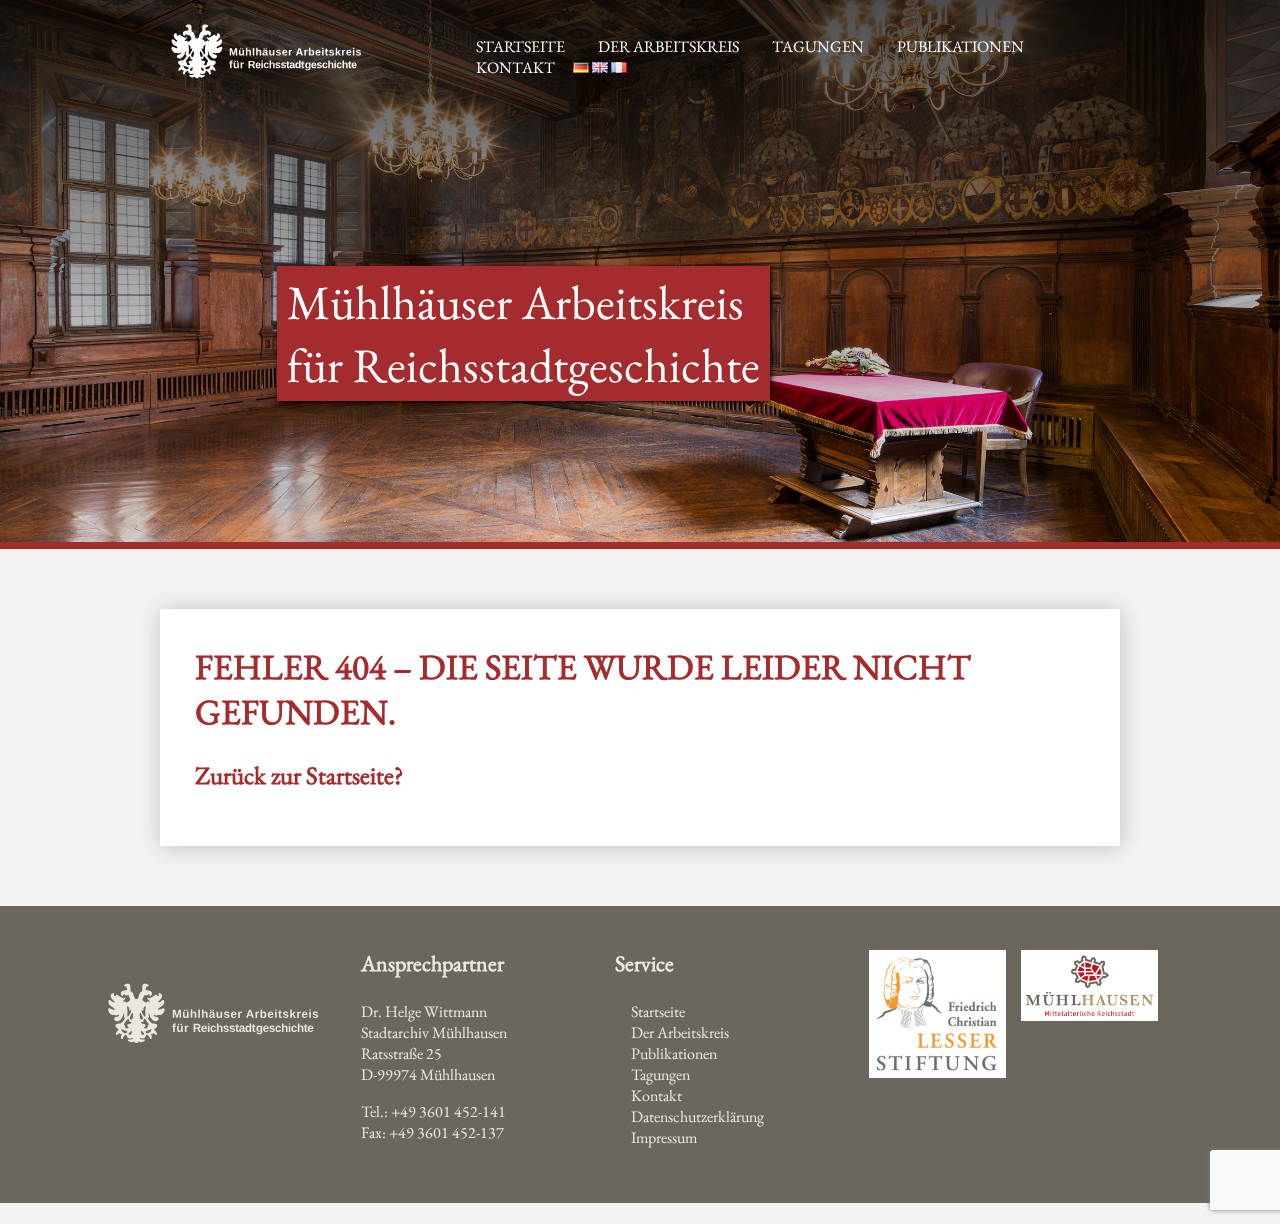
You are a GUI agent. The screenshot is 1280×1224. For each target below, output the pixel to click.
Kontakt (515, 67)
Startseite (658, 1011)
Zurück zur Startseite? (299, 775)
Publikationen (960, 46)
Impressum (664, 1137)
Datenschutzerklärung (697, 1116)
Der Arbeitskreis (668, 46)
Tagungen (818, 46)
